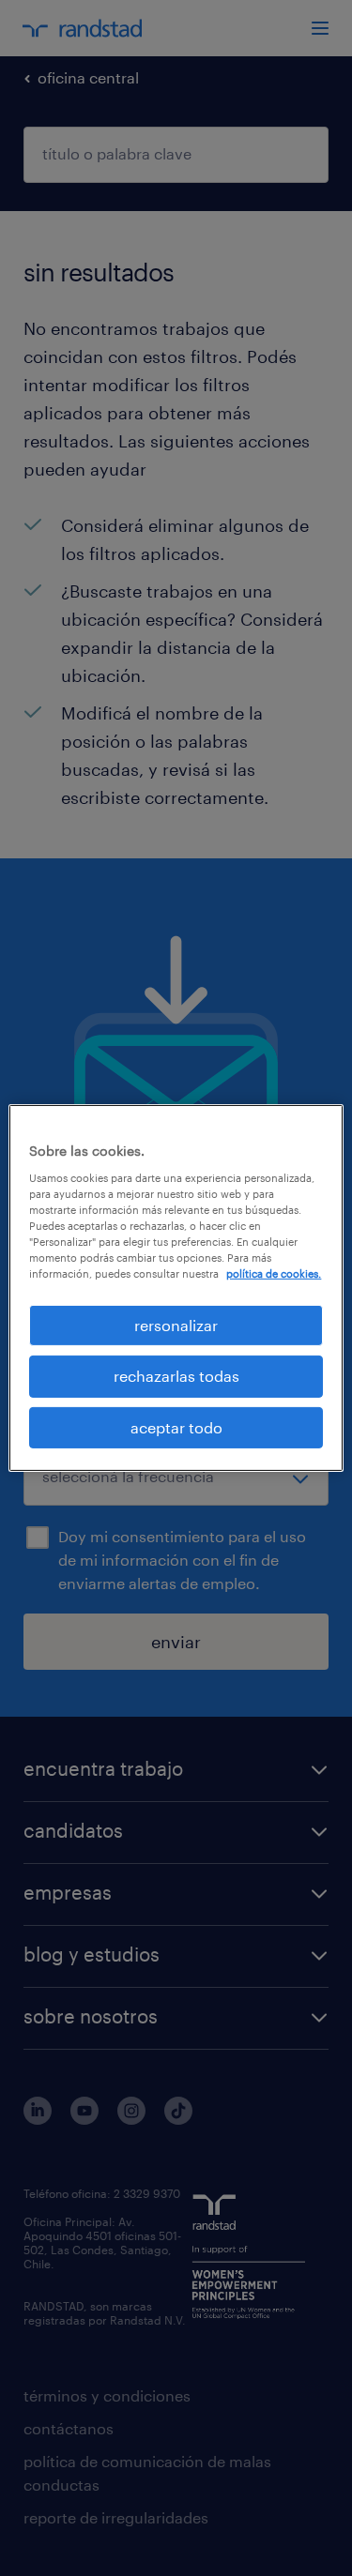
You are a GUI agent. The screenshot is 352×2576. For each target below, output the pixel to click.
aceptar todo (176, 1427)
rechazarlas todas (176, 1376)
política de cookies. (274, 1273)
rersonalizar (176, 1325)
